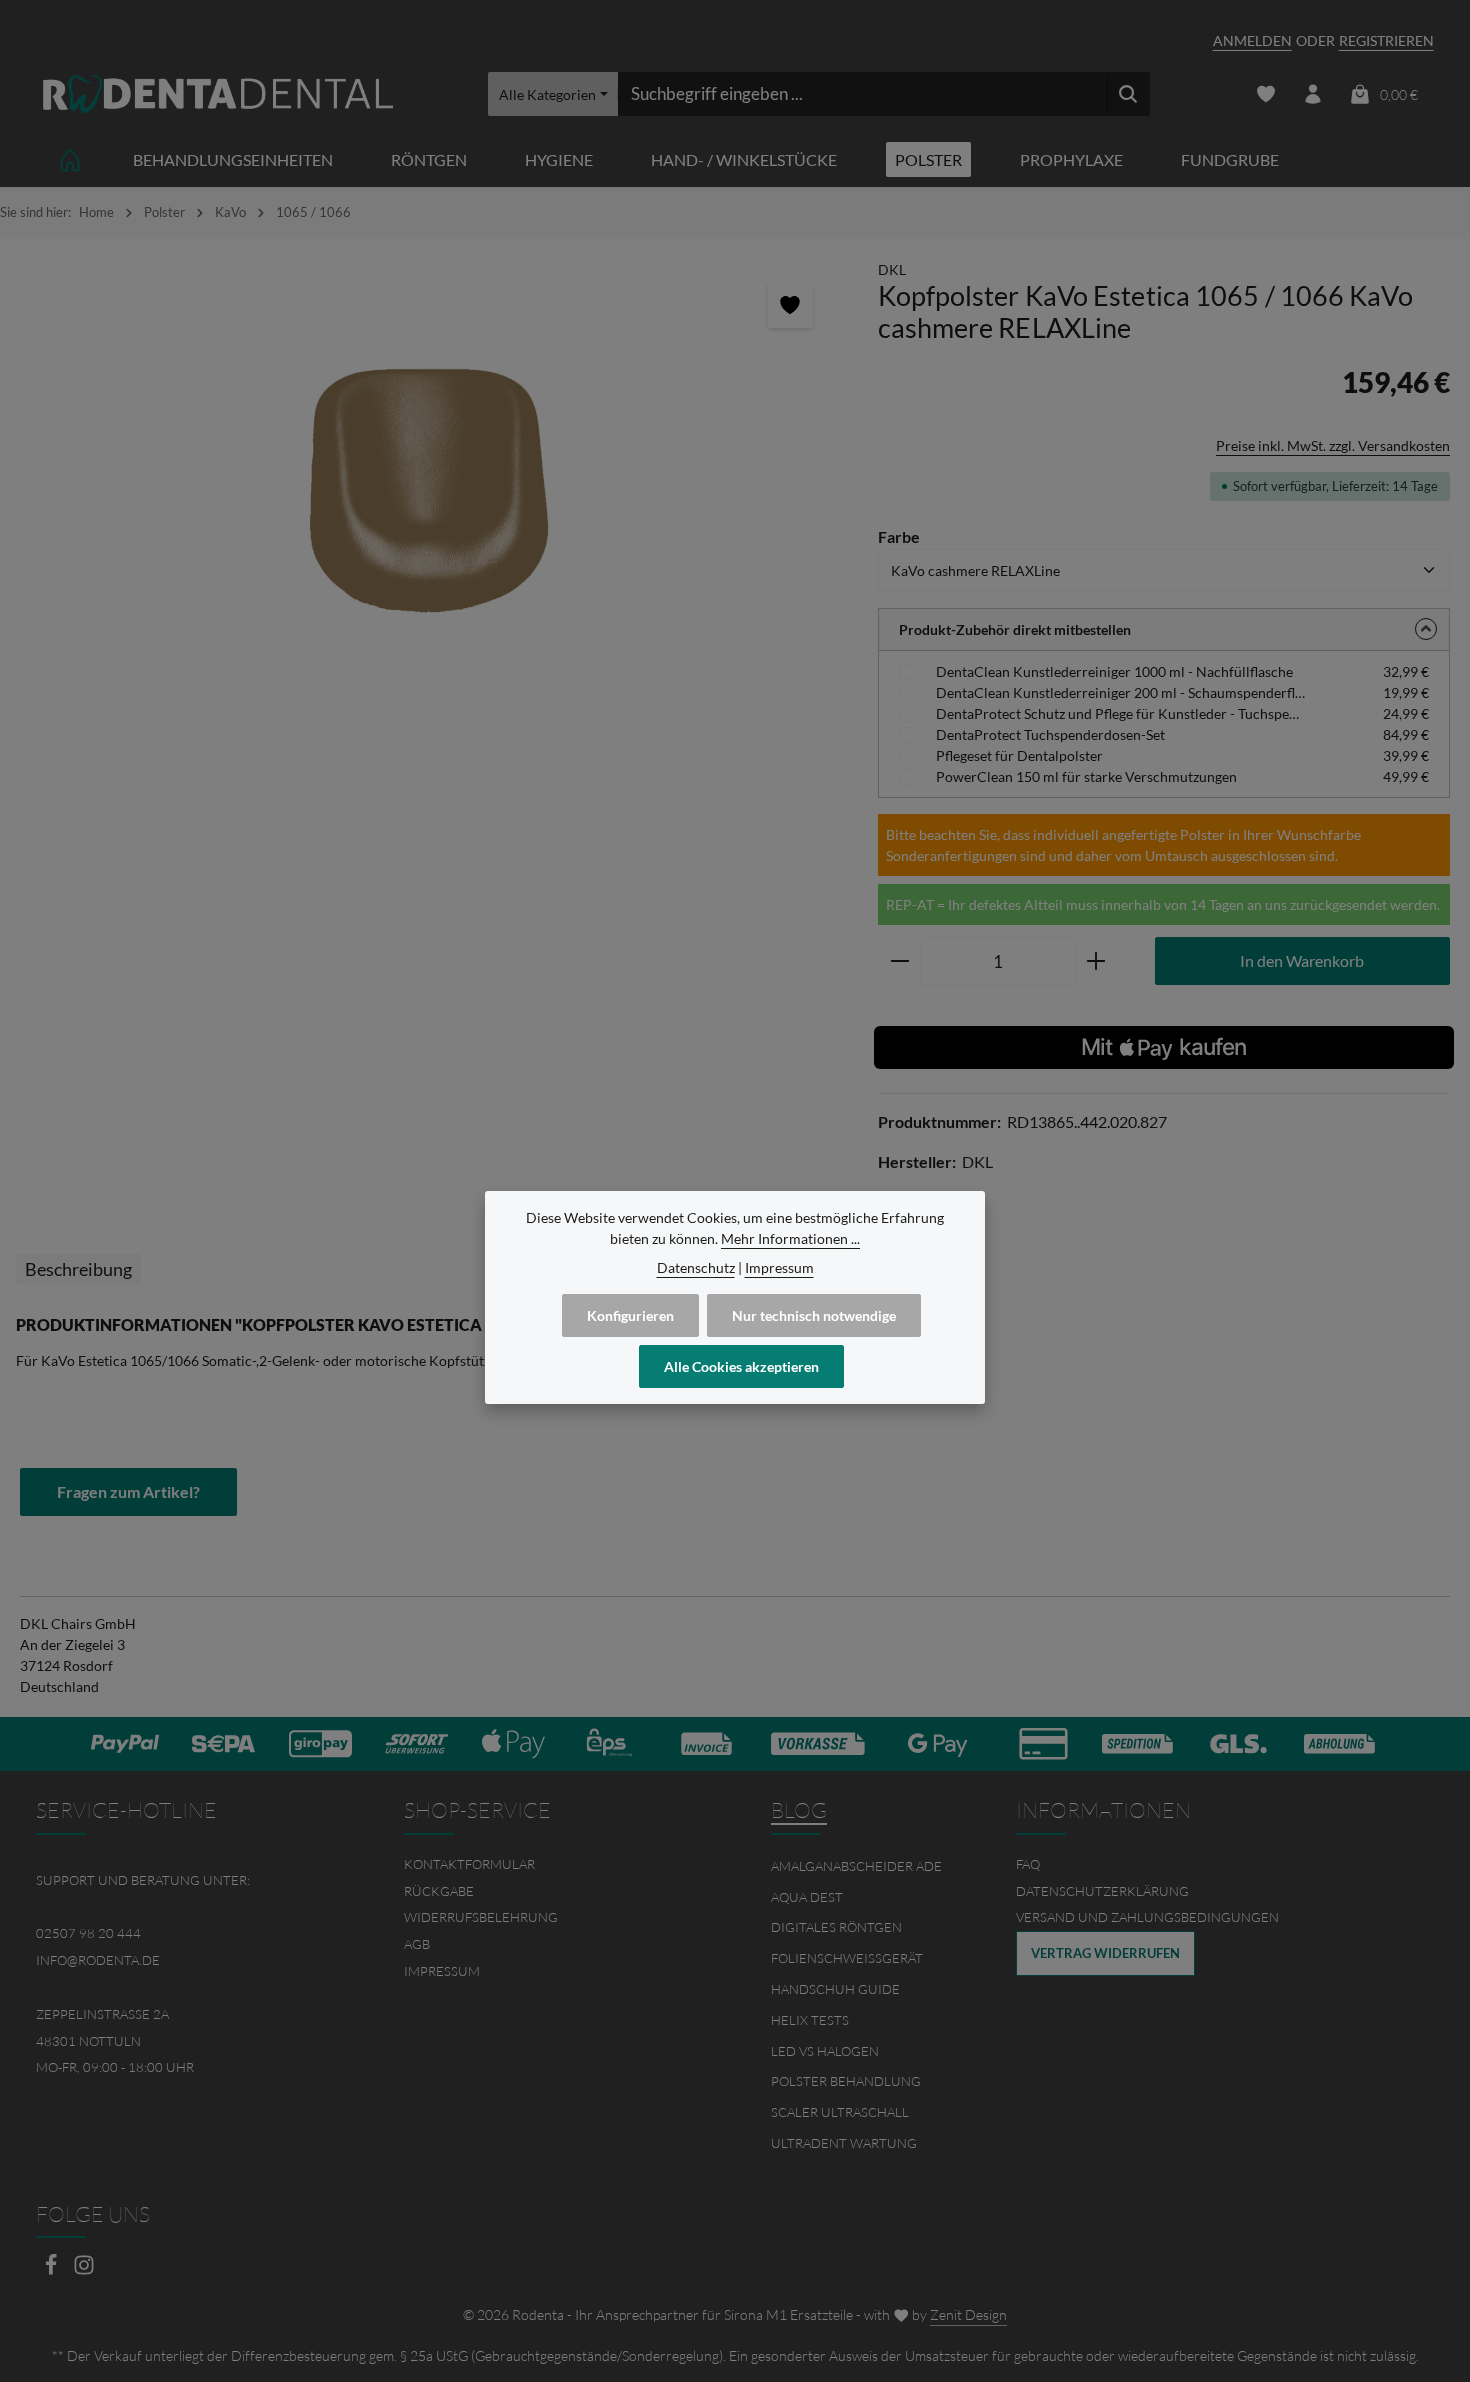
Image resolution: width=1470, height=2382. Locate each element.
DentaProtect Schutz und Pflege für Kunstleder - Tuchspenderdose (1121, 713)
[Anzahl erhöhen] (1096, 962)
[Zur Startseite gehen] (218, 94)
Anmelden (1252, 40)
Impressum (442, 1971)
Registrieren (1386, 40)
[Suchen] (1128, 94)
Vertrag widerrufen (1105, 1953)
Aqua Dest (807, 1897)
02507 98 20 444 (88, 1933)
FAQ (1028, 1864)
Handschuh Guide (835, 1989)
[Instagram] (84, 2270)
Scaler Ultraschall (840, 2112)
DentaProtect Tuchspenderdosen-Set (1050, 734)
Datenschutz (696, 1267)
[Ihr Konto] (1313, 94)
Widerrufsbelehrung (481, 1917)
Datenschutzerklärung (1102, 1891)
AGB (417, 1944)
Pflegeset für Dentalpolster (1019, 755)
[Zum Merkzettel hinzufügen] (790, 305)
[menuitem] (552, 1864)
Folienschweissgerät (847, 1958)
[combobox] (862, 94)
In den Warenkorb (1302, 960)
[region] (429, 488)
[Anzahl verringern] (899, 962)
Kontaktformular (469, 1864)
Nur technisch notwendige (814, 1315)
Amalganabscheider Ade (856, 1866)
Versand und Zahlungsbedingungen (1147, 1917)
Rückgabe (439, 1891)
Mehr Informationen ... (790, 1238)
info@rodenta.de (98, 1960)
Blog (799, 1810)
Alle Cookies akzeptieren (741, 1366)
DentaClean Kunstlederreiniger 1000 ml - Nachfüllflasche (1114, 671)
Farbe (899, 536)
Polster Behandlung (846, 2081)
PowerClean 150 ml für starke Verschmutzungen (1086, 776)
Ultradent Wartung (844, 2143)
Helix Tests (810, 2020)
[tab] (78, 1269)
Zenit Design (968, 2314)
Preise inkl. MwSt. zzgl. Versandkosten (1333, 445)
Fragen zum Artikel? (128, 1491)
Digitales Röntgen (836, 1927)
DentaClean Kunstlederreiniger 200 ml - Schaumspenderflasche (1121, 692)
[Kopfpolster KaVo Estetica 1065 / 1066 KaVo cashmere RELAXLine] (428, 488)
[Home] (70, 159)
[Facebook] (52, 2270)
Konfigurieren (630, 1315)
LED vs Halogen (825, 2051)
